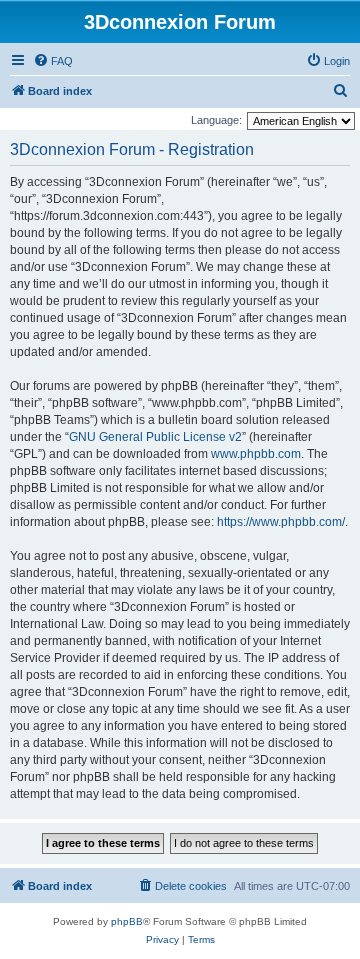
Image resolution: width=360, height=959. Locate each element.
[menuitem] (53, 61)
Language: (216, 120)
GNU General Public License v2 (155, 437)
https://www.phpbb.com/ (281, 522)
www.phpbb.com (256, 454)
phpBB (127, 921)
